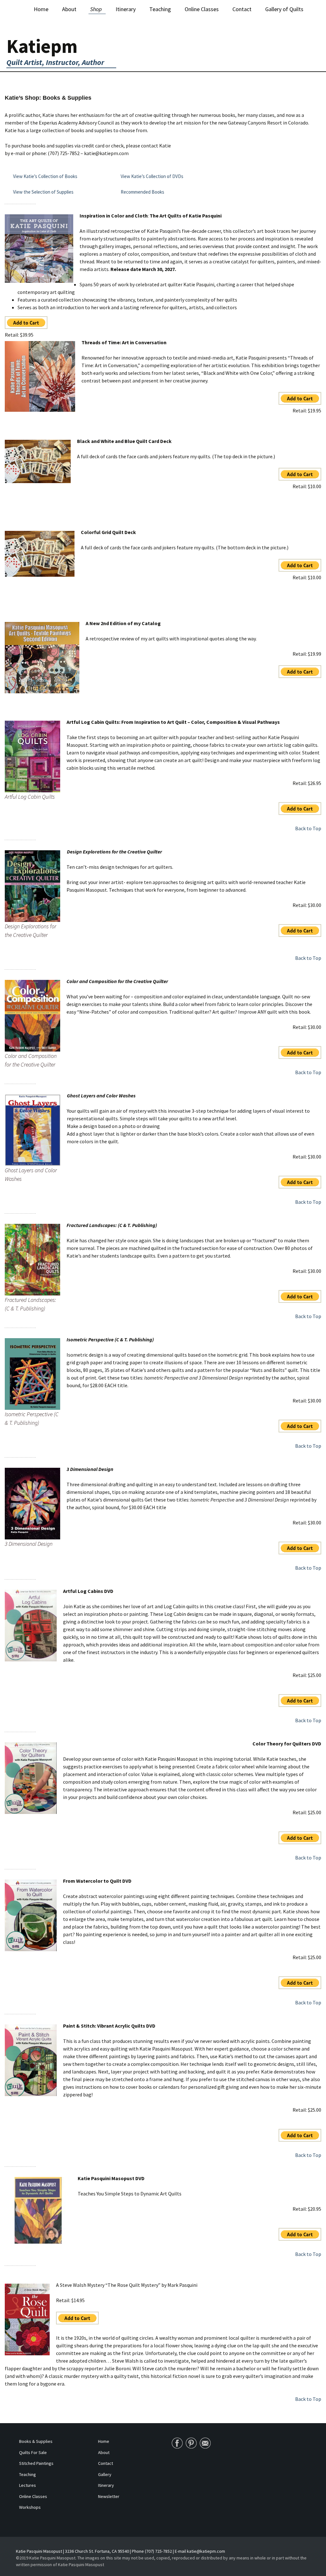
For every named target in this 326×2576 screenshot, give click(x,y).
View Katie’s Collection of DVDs (152, 176)
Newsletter (109, 2496)
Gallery (105, 2474)
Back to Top (308, 828)
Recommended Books (143, 192)
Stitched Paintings (36, 2463)
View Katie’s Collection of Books (45, 176)
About (69, 9)
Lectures (28, 2485)
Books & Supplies (36, 2441)
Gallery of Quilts (284, 9)
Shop (96, 9)
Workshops (30, 2507)
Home (41, 9)
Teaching (160, 9)
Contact (242, 9)
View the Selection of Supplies (43, 192)
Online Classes (202, 9)
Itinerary (126, 9)
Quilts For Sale (33, 2452)
